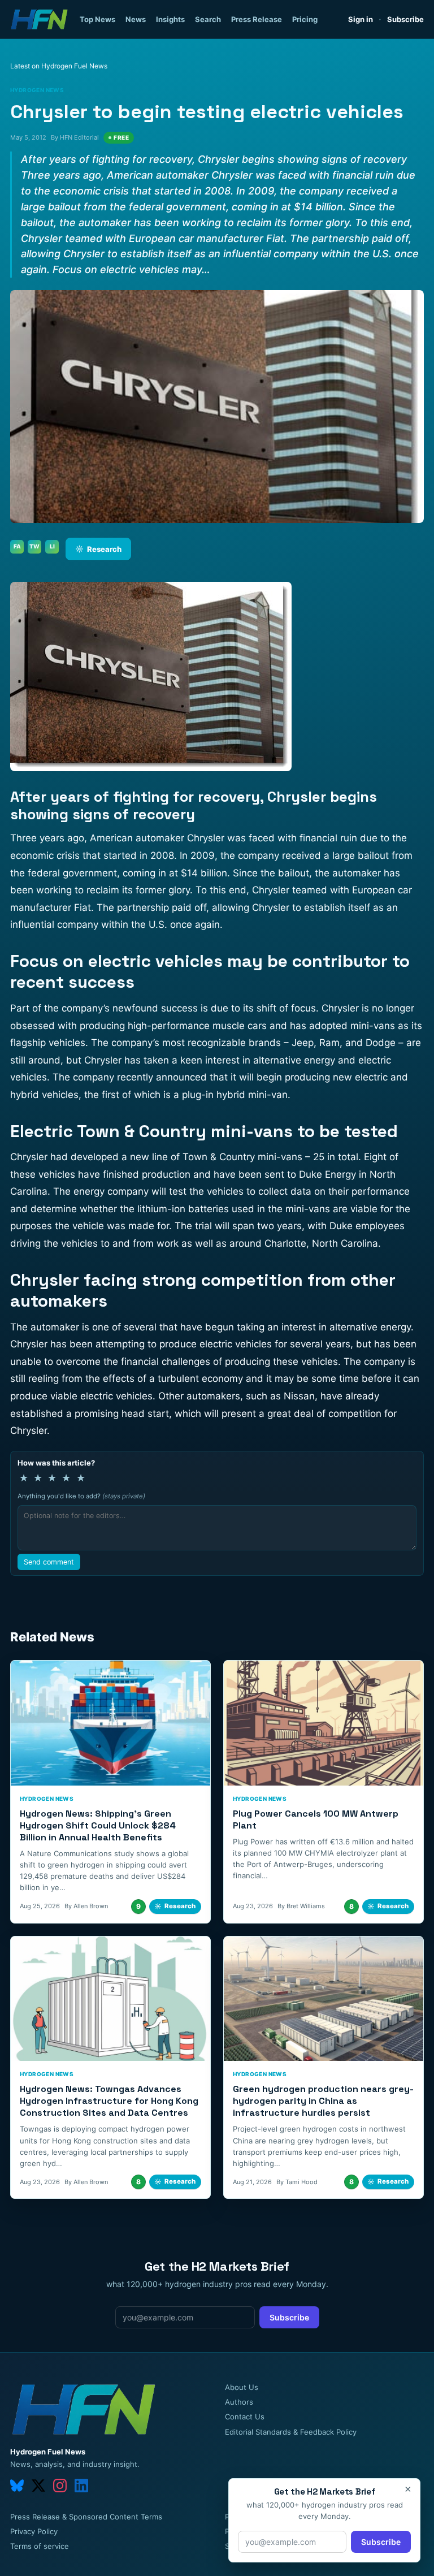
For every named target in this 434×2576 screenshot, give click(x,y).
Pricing (305, 19)
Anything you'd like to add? (81, 1496)
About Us (242, 2387)
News (136, 19)
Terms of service (40, 2546)
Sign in (361, 19)
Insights (170, 19)
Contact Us (245, 2417)
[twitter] (38, 2486)
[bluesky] (17, 2486)
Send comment (49, 1562)
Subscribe (405, 19)
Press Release (257, 19)
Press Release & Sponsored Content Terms (86, 2517)
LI (52, 546)
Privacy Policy (34, 2531)
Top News (97, 19)
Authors (239, 2402)
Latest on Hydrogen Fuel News (59, 66)
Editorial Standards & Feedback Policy (291, 2432)
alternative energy (296, 1060)
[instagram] (60, 2486)
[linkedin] (81, 2486)
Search (208, 19)
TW (34, 546)
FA (17, 546)
